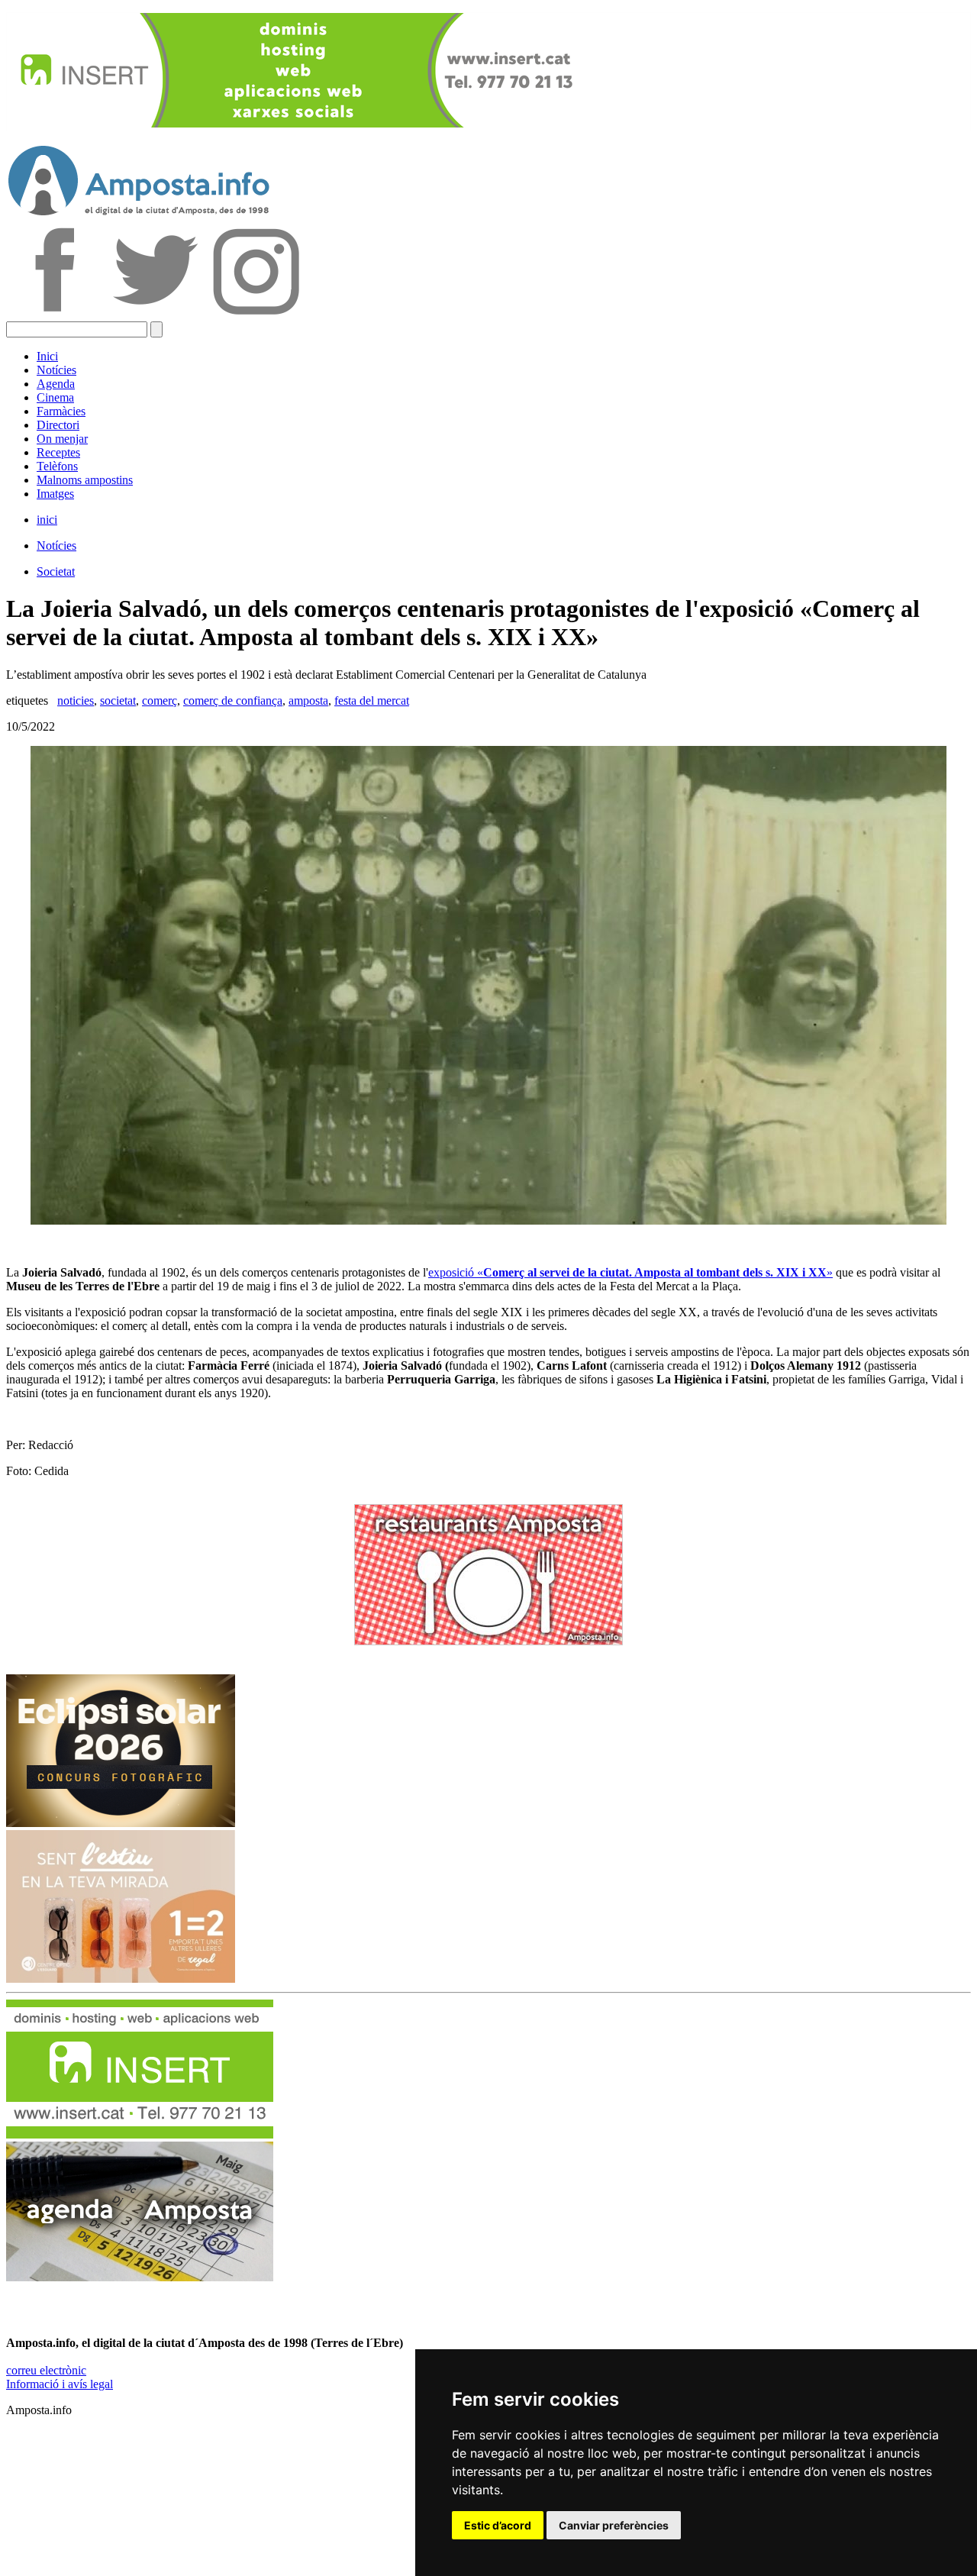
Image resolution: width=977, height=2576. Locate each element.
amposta (308, 700)
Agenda (56, 384)
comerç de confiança (233, 700)
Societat (56, 571)
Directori (58, 425)
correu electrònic (46, 2370)
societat (118, 700)
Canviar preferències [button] (614, 2525)
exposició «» (630, 1272)
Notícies (56, 370)
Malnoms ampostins (85, 480)
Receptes (58, 452)
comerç (160, 700)
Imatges (55, 494)
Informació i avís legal (60, 2384)
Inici (47, 356)
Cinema (55, 397)
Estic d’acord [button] (498, 2525)
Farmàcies (61, 411)
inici (47, 520)
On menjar (62, 439)
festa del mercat (372, 700)
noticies (76, 700)
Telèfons (57, 466)
